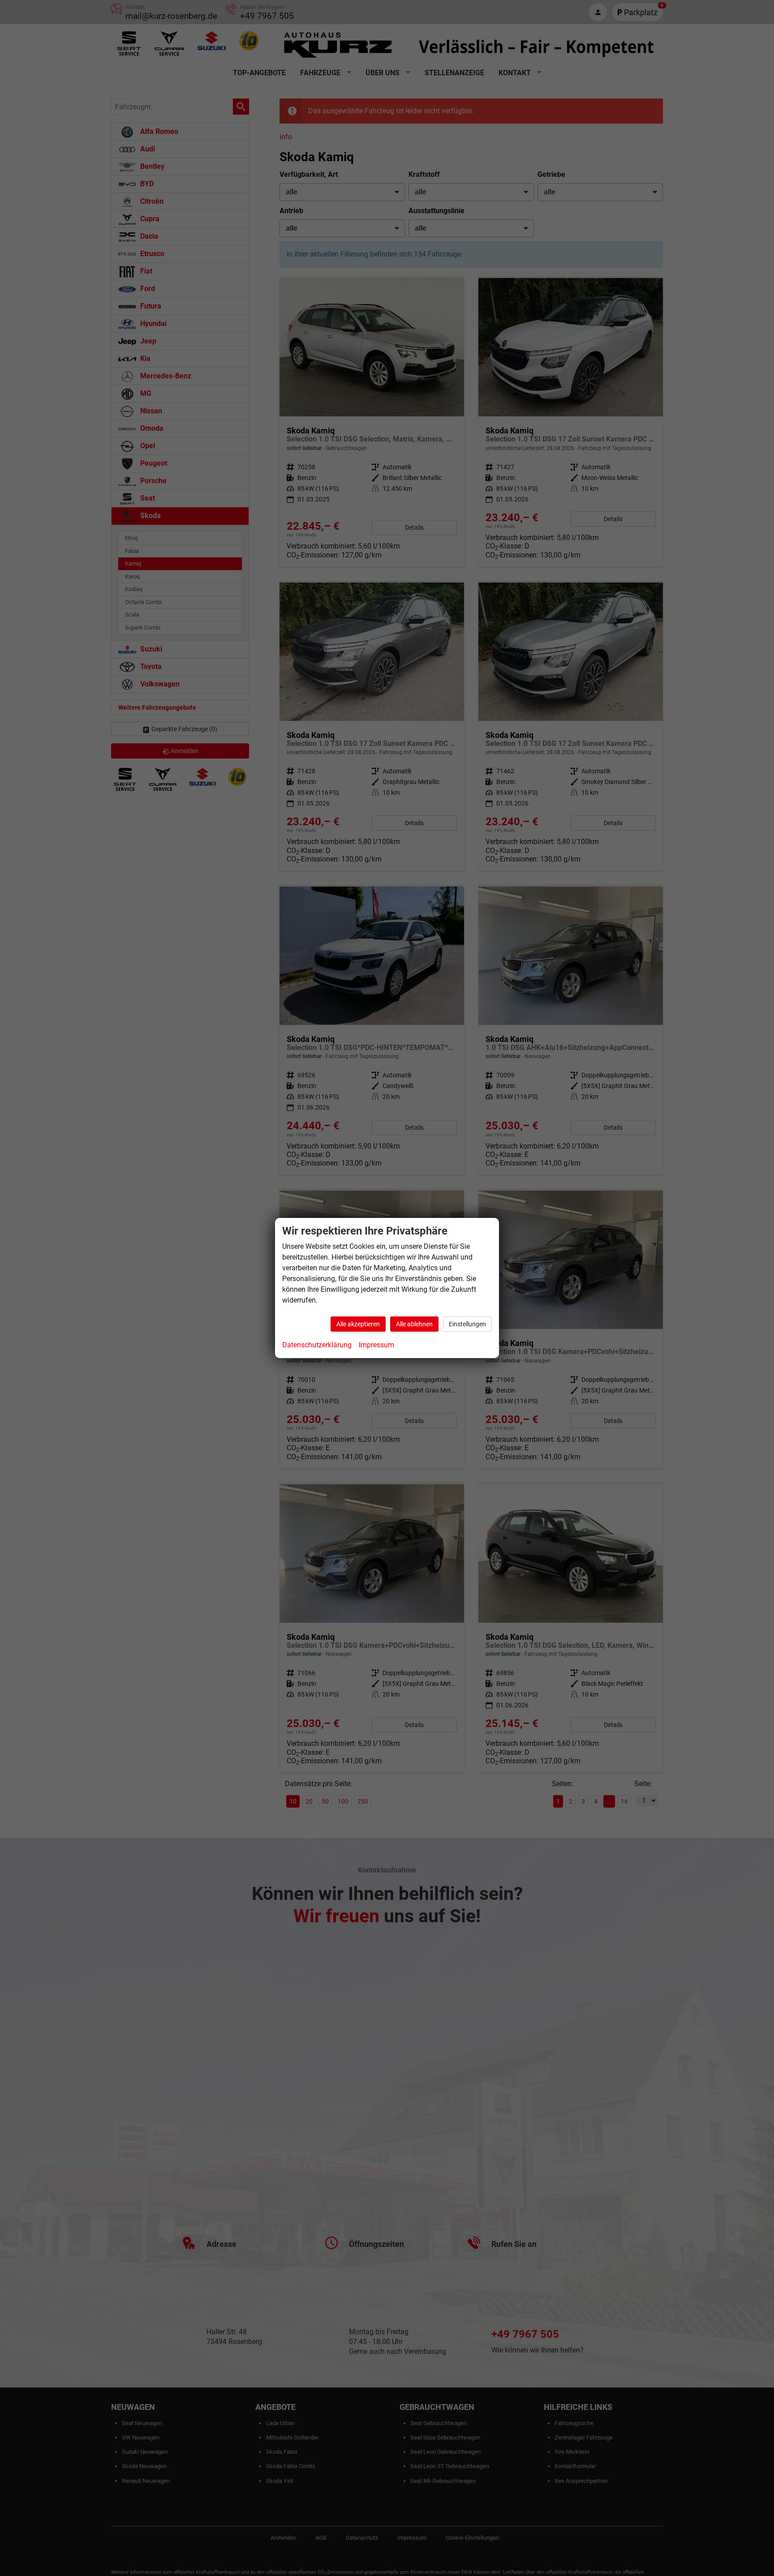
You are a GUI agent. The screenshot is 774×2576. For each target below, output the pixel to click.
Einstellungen (467, 1324)
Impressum (376, 1345)
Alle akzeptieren (358, 1324)
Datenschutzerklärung (317, 1345)
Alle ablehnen (414, 1324)
